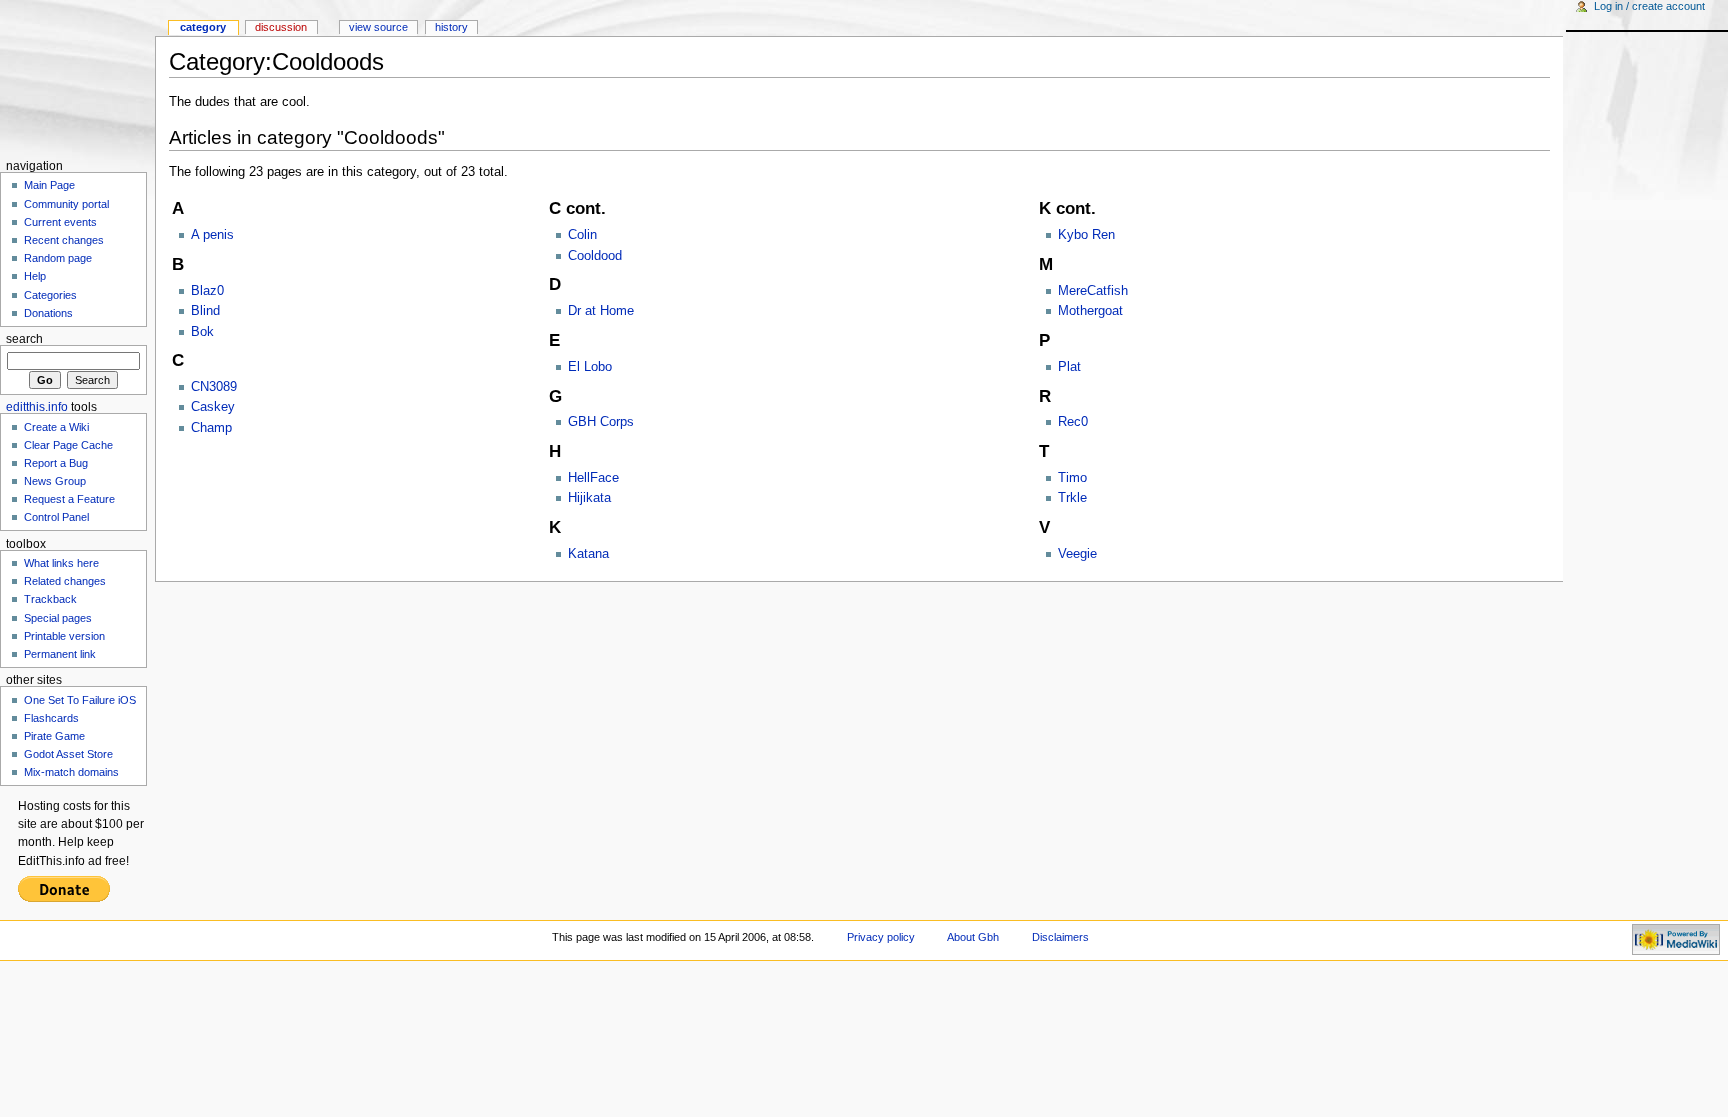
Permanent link (60, 654)
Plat (1069, 367)
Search (24, 339)
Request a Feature (69, 499)
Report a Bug (56, 463)
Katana (588, 554)
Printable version (64, 636)
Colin (582, 235)
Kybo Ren (1086, 235)
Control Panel (56, 517)
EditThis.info (37, 407)
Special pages (58, 618)
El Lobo (590, 367)
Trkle (1072, 498)
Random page (58, 258)
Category (203, 27)
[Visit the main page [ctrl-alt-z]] (77, 77)
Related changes (65, 581)
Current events (60, 222)
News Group (55, 481)
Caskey (213, 407)
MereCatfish (1093, 291)
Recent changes (64, 240)
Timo (1072, 478)
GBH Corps (601, 422)
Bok (202, 332)
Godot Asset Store (68, 754)
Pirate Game (54, 736)
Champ (211, 428)
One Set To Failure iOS (80, 700)
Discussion (281, 27)
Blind (205, 311)
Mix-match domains (71, 772)
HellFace (593, 478)
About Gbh (973, 937)
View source (378, 27)
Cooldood (595, 256)
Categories (50, 295)
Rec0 (1073, 422)
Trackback (50, 599)
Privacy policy (881, 937)
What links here (61, 563)
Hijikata (589, 498)
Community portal (66, 204)
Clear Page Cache (68, 445)
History (451, 27)
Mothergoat (1090, 311)
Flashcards (51, 718)
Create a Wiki (56, 427)
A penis (212, 235)
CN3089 (214, 387)
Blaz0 (207, 291)
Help (35, 276)
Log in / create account (1649, 6)
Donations (48, 313)
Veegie (1077, 554)
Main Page (49, 185)
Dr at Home (601, 311)
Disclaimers (1060, 937)
